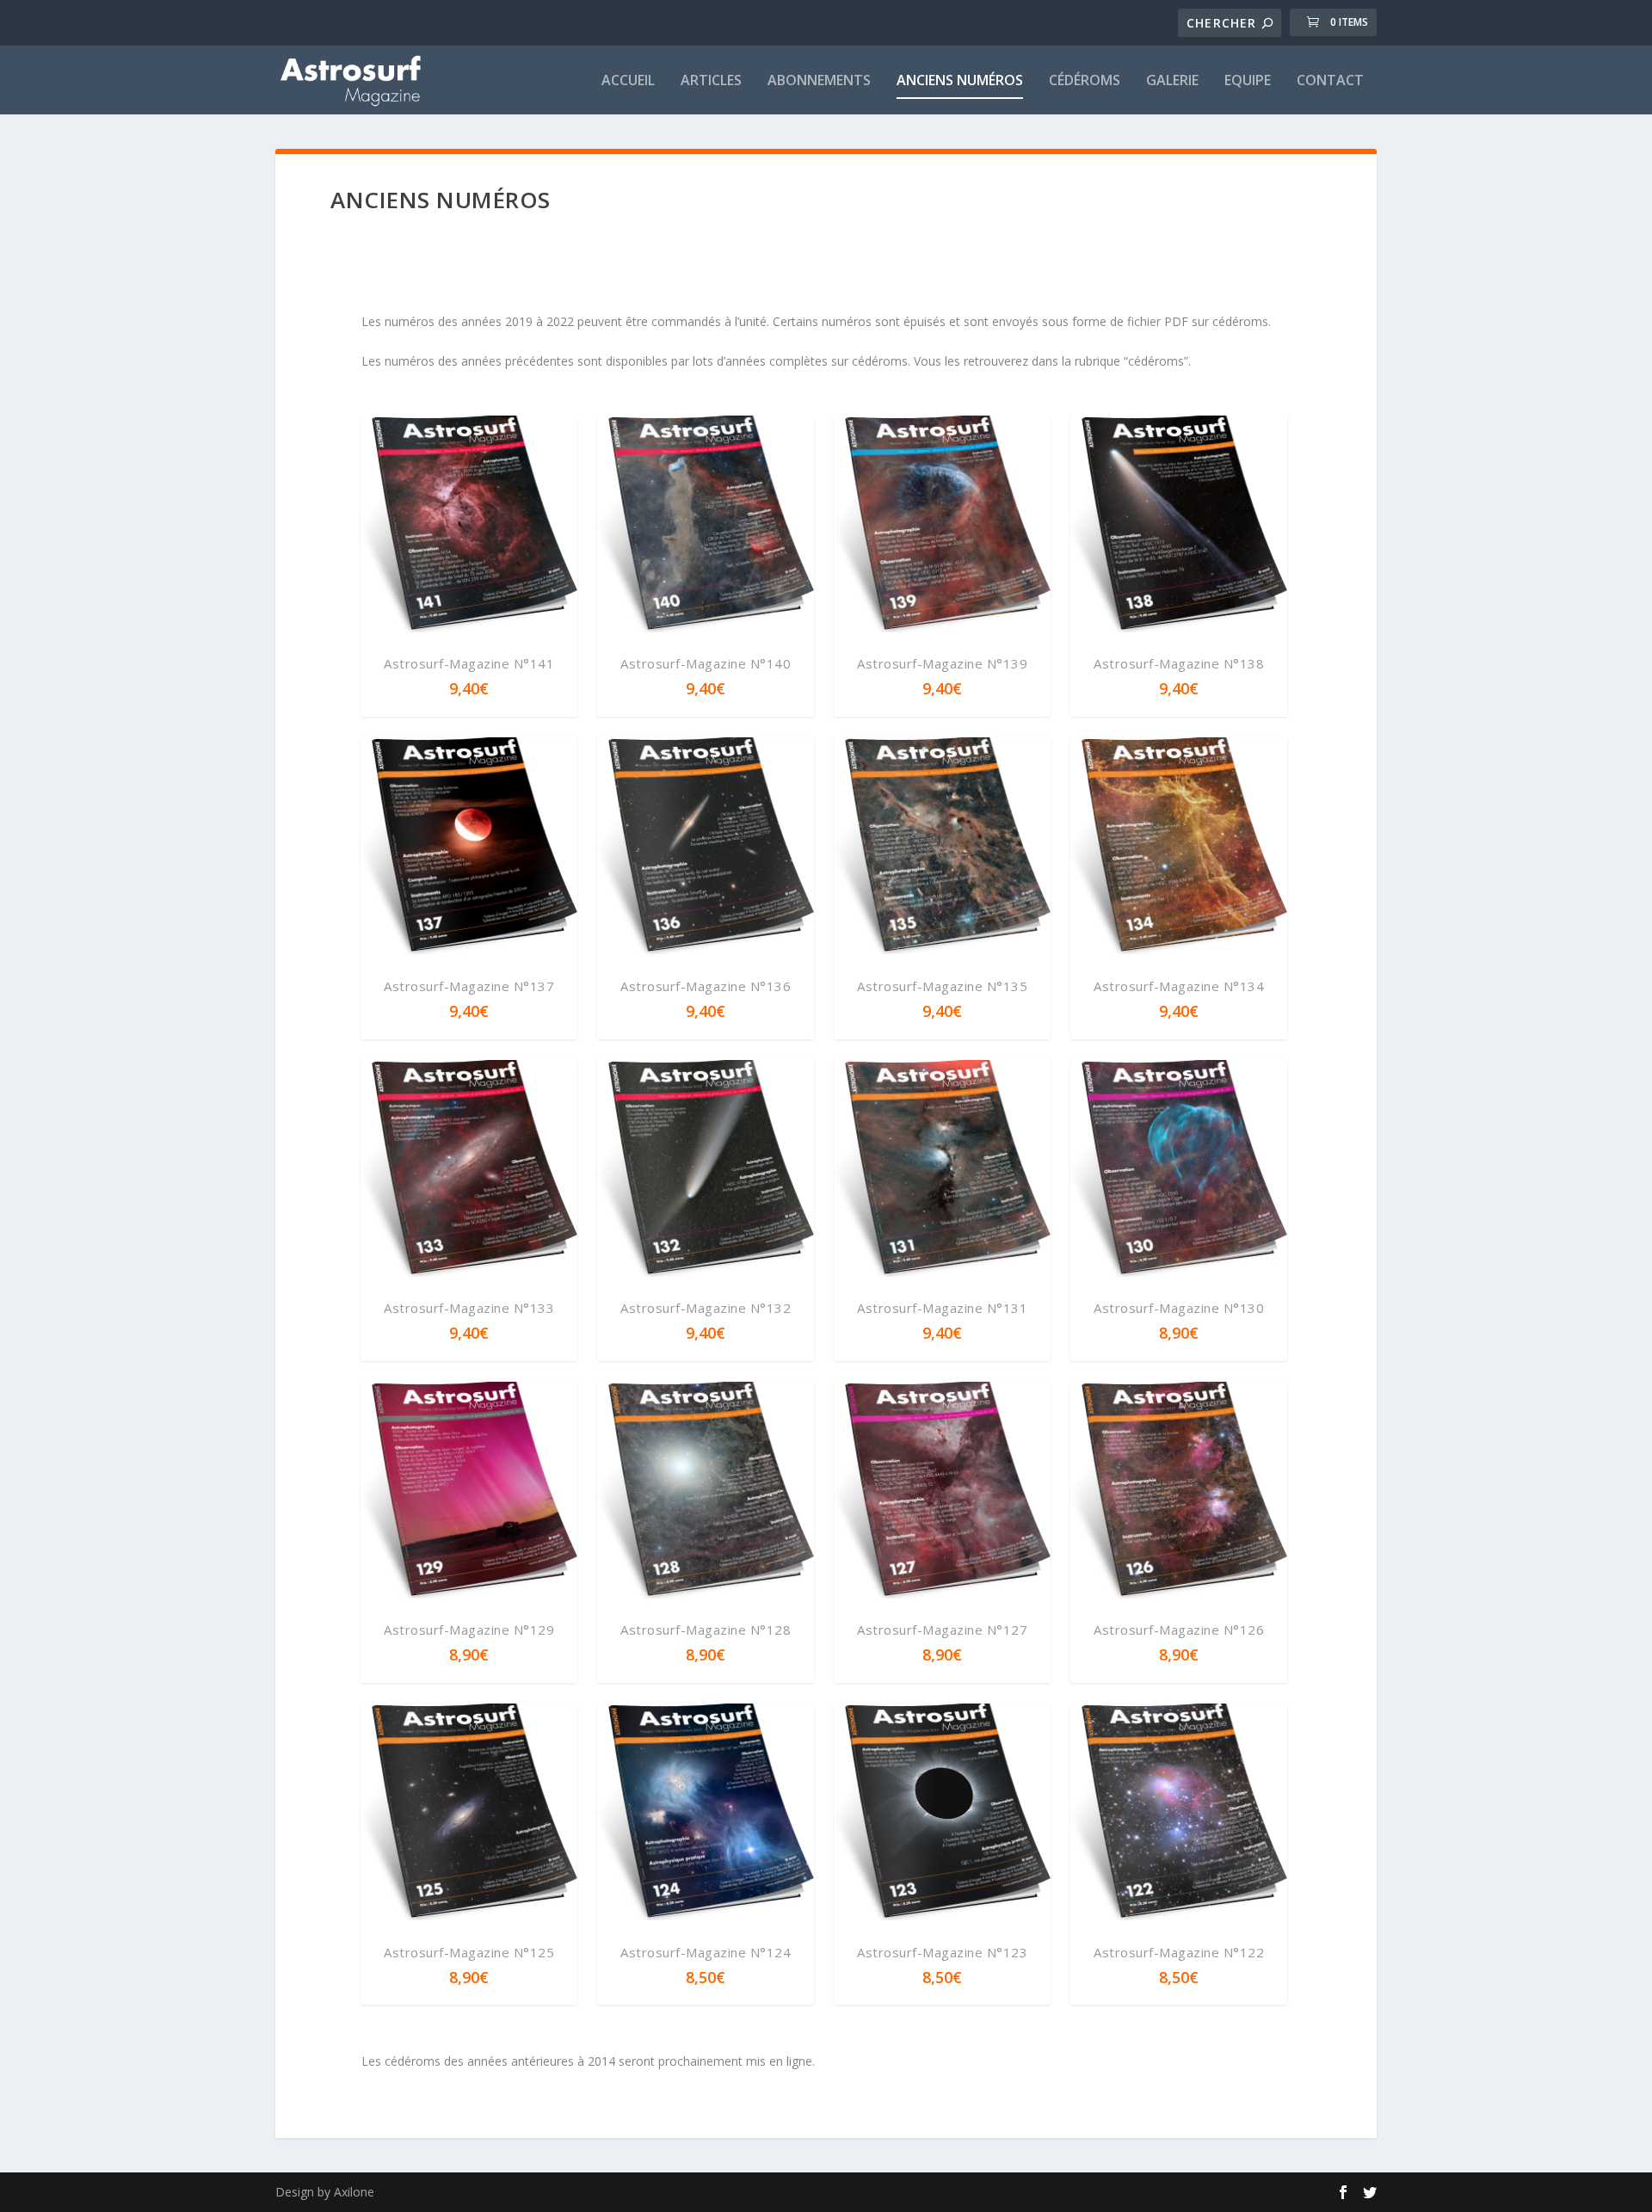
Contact (1330, 81)
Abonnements (819, 81)
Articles (711, 81)
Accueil (628, 81)
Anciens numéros (960, 81)
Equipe (1248, 81)
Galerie (1172, 81)
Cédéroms (1085, 81)
